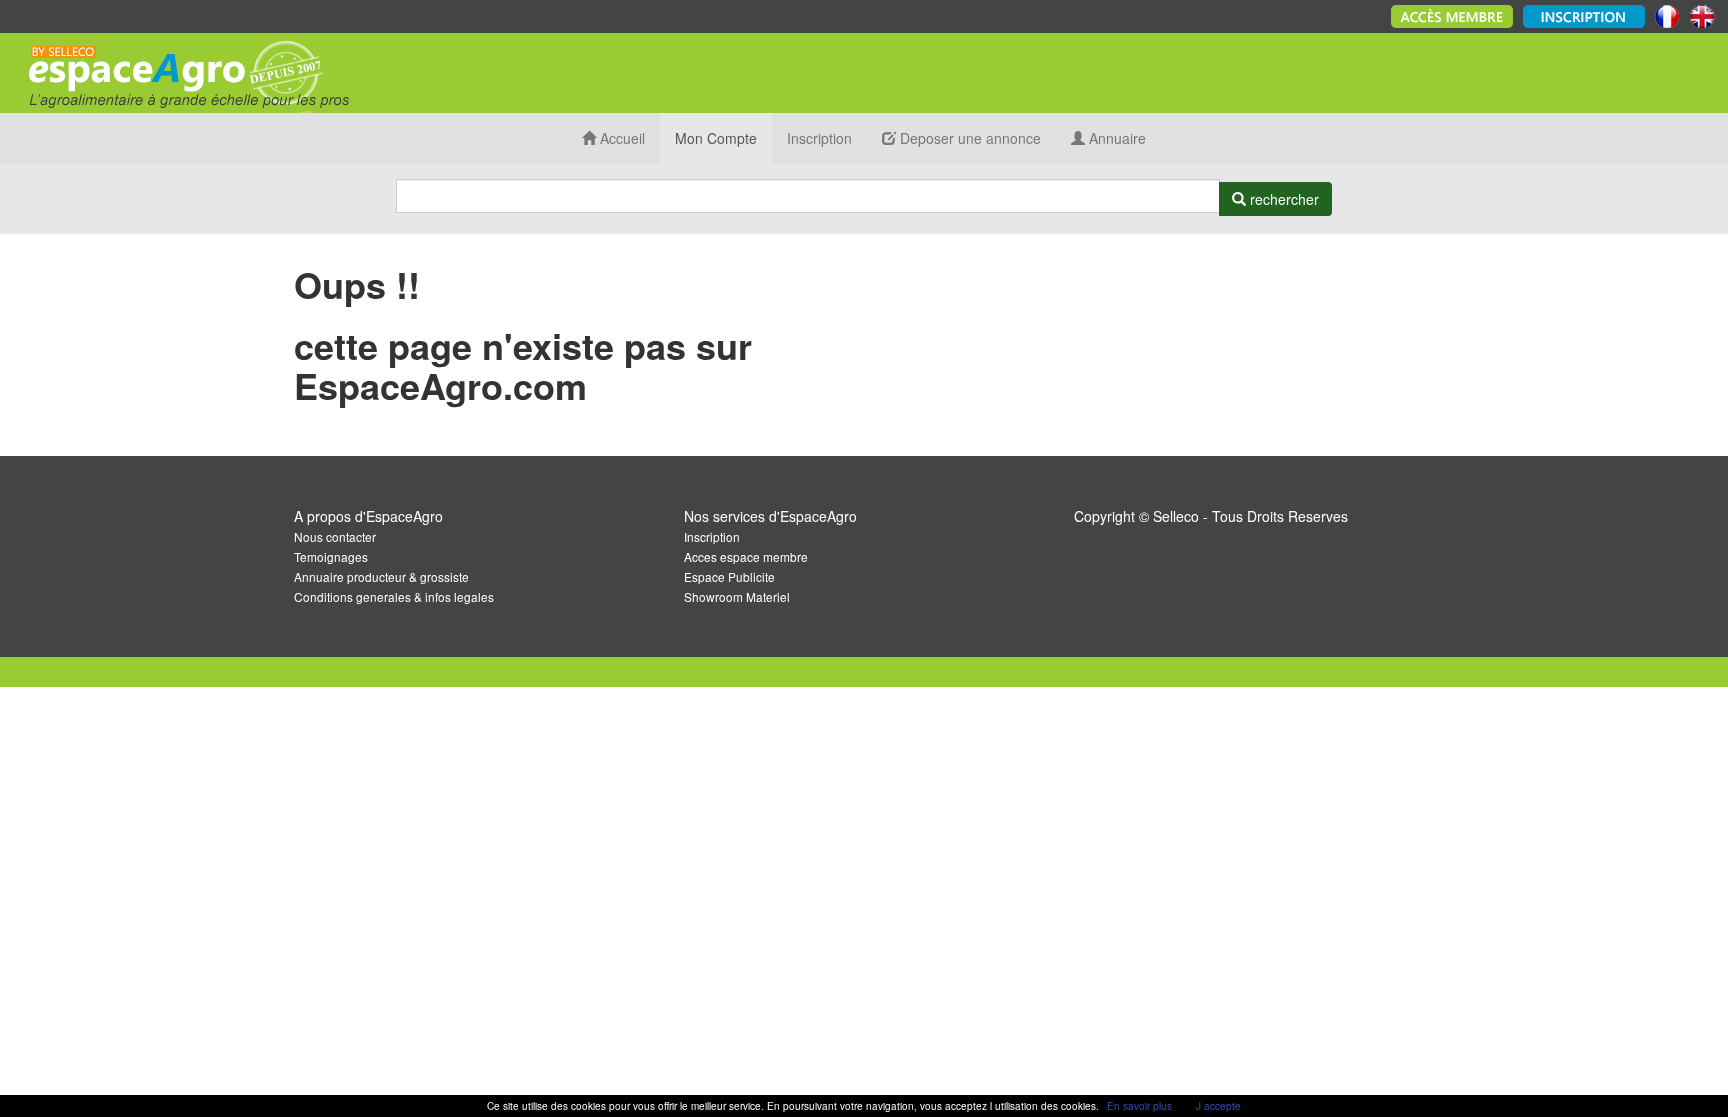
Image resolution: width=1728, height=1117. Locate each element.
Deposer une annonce (968, 138)
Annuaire (1115, 138)
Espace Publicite (729, 576)
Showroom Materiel (737, 596)
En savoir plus (1139, 1106)
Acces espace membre (746, 556)
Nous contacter (335, 536)
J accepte (1218, 1106)
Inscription (819, 138)
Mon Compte (716, 138)
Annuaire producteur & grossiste (381, 576)
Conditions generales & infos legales (394, 596)
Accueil (620, 138)
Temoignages (331, 556)
